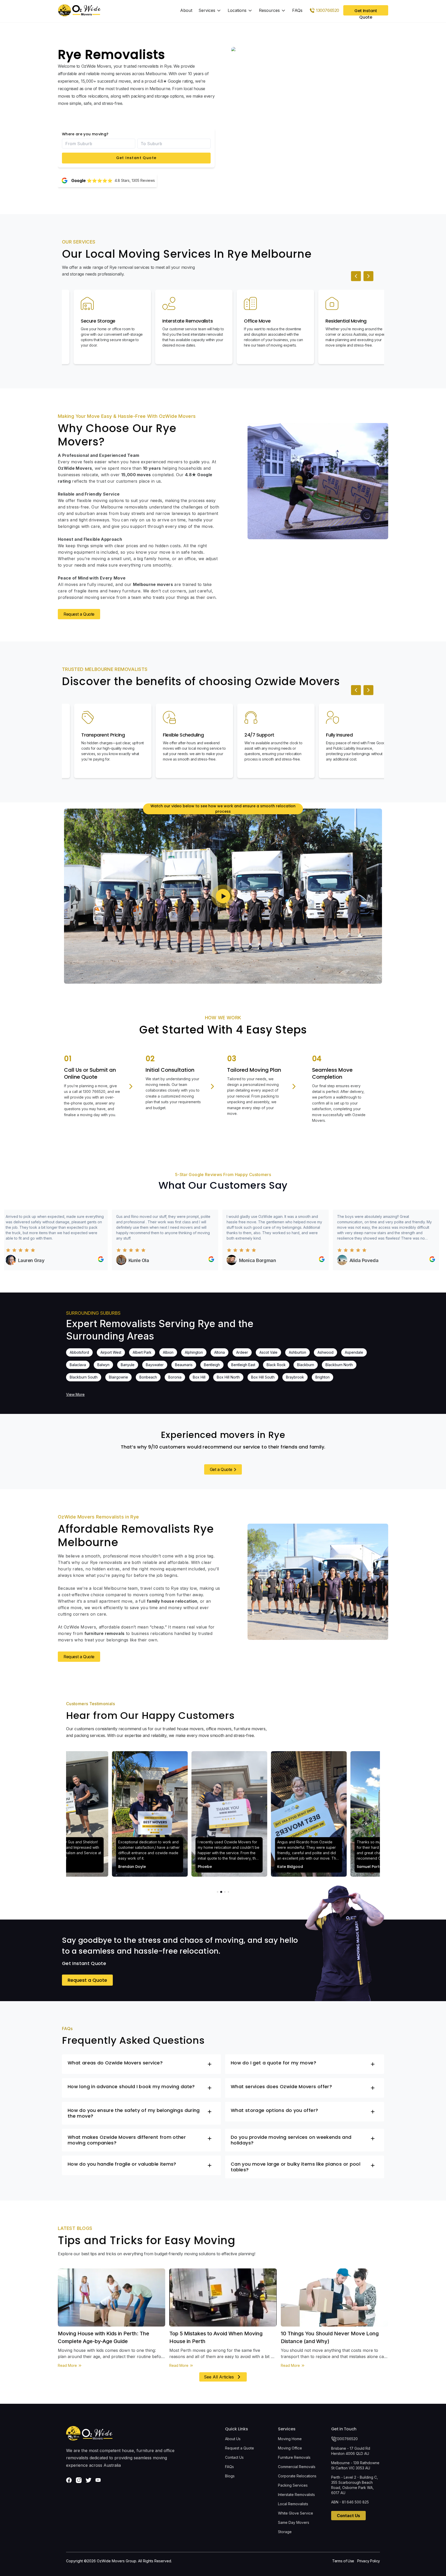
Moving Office (290, 2448)
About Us (233, 2439)
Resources (269, 10)
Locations (237, 10)
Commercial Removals (297, 2467)
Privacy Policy (369, 2561)
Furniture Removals (294, 2457)
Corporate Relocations (297, 2476)
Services (207, 10)
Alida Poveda (313, 1260)
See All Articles (219, 2377)
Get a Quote (221, 1469)
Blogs (230, 2476)
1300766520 (347, 2439)
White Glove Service (296, 2513)
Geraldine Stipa (425, 1260)
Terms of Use (343, 2561)
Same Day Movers (294, 2522)
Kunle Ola (88, 1260)
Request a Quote (79, 614)
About (186, 10)
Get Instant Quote (136, 158)
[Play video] (223, 896)
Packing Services (293, 2485)
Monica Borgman (206, 1260)
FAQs (297, 10)
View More (75, 1394)
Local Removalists (293, 2504)
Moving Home (290, 2439)
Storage (285, 2532)
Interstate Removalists (296, 2495)
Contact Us (234, 2457)
